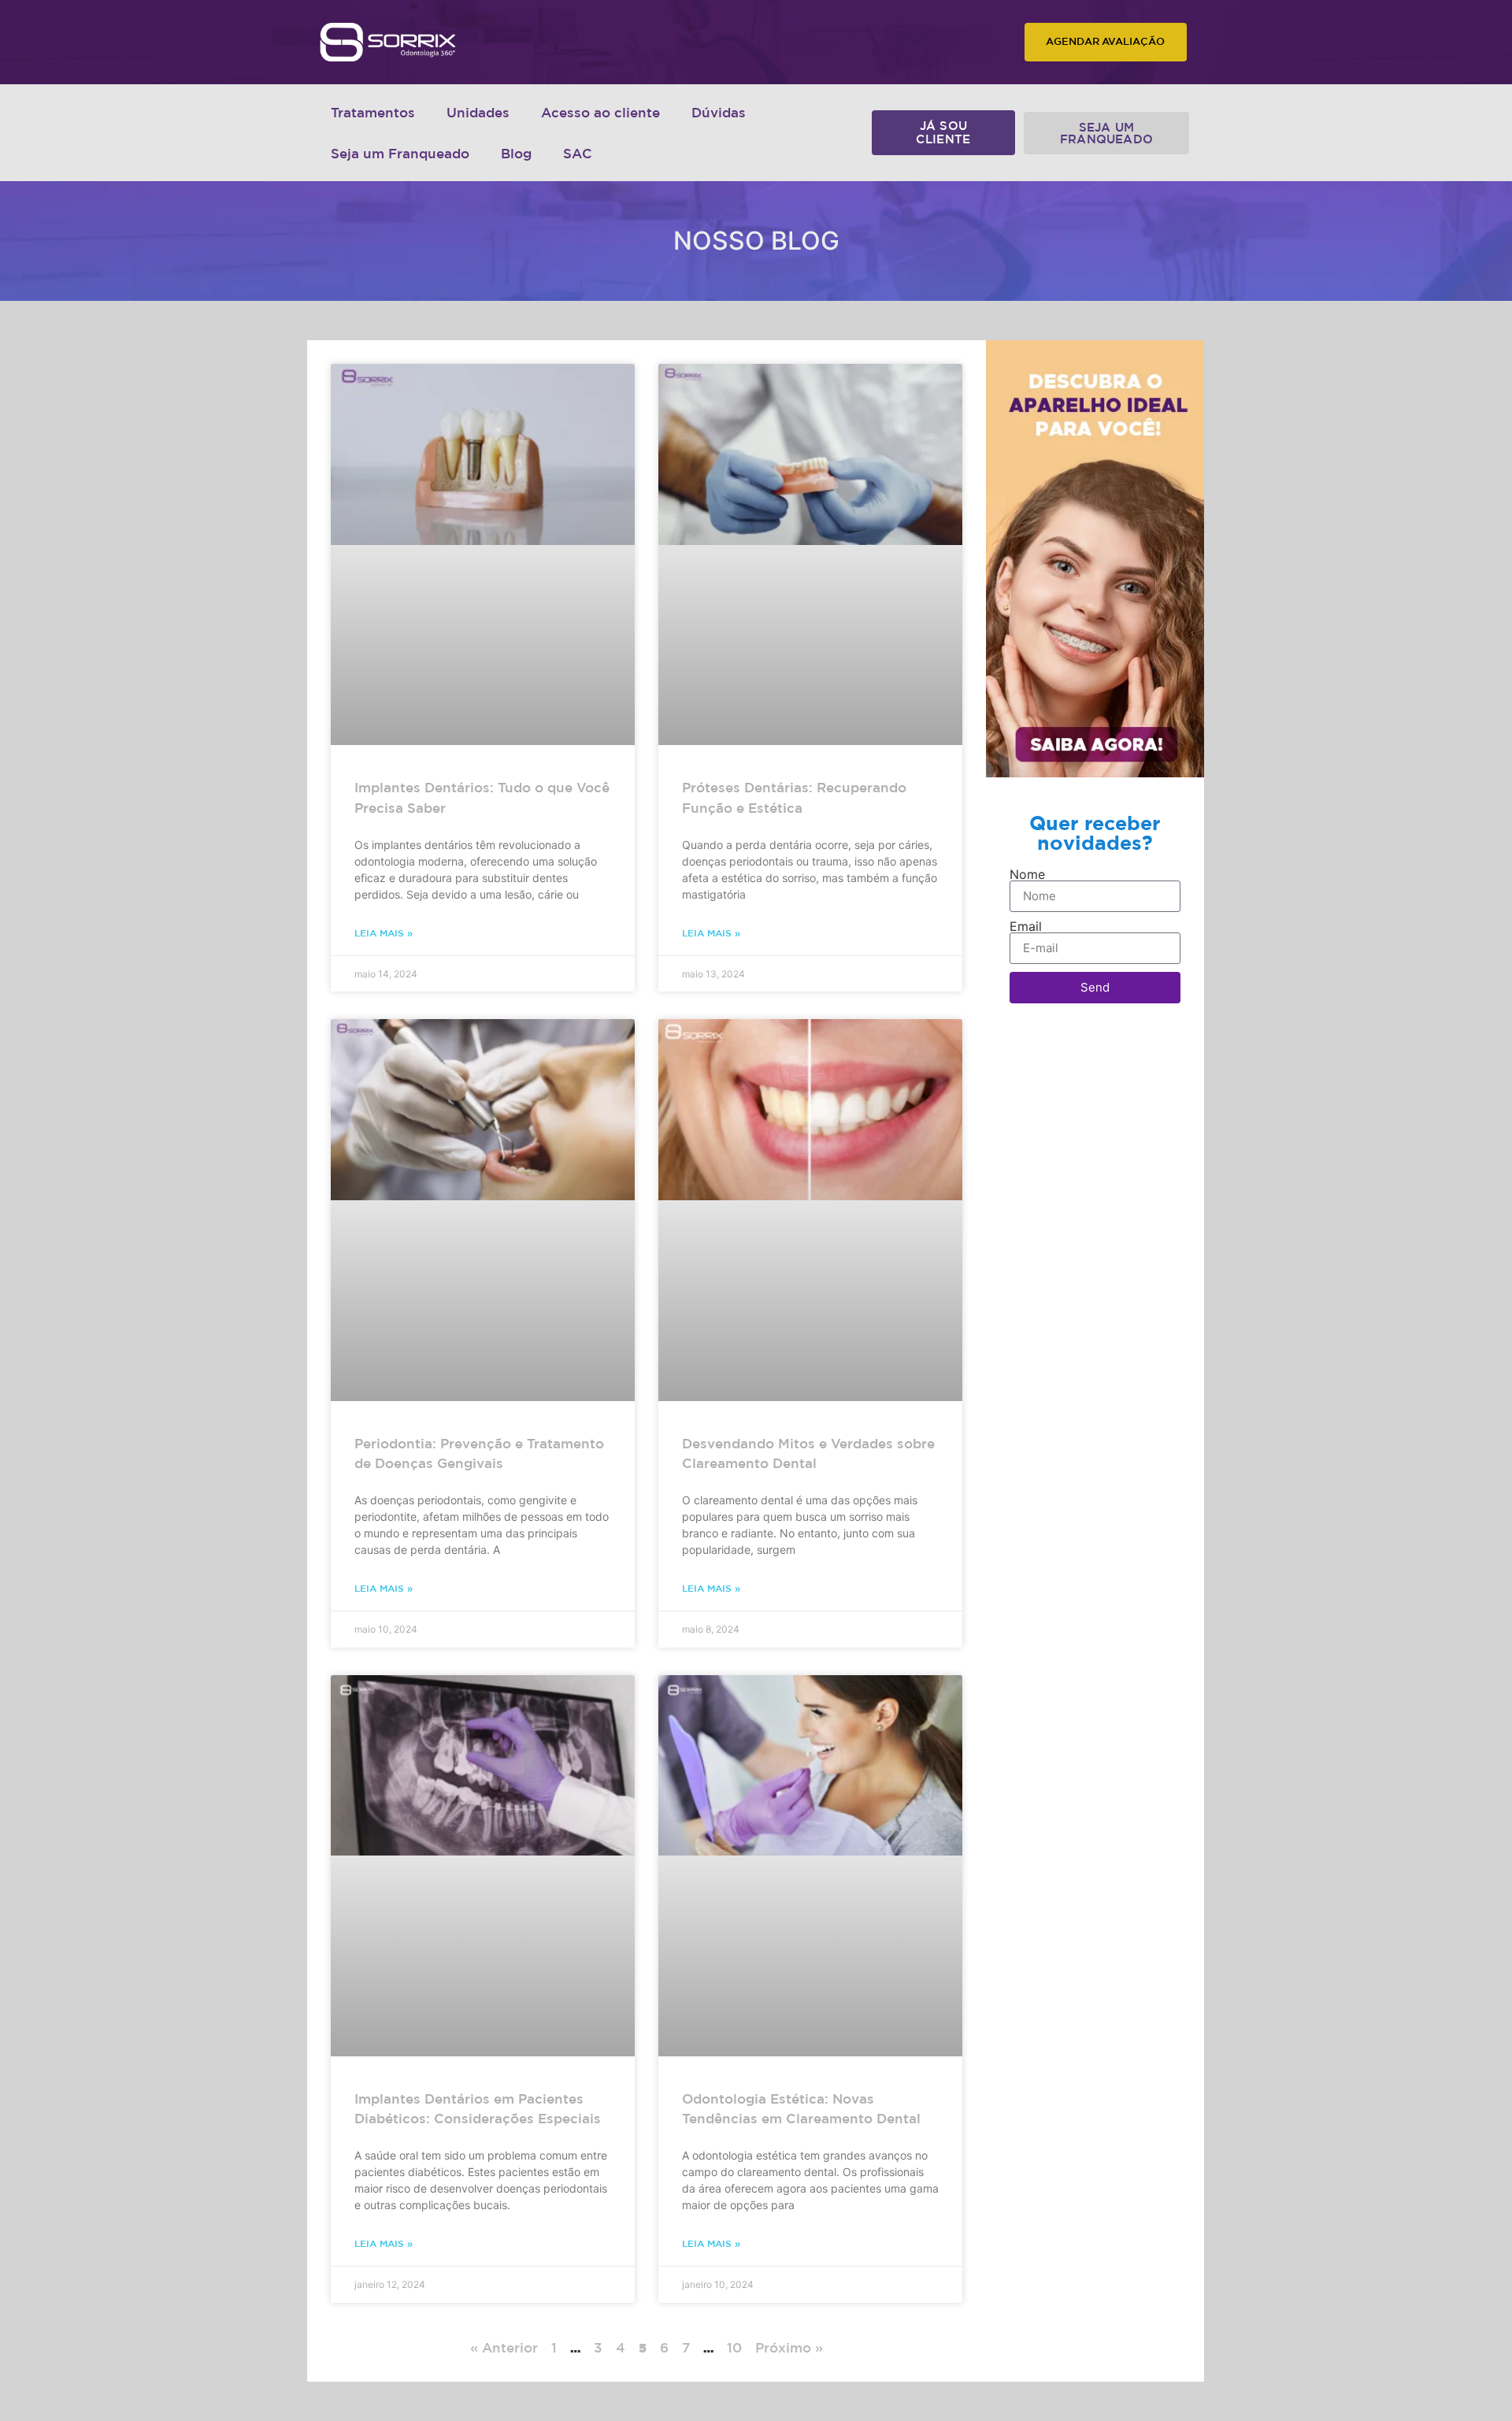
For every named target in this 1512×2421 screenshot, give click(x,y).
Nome (1027, 874)
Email (1026, 926)
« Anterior (504, 2347)
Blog (516, 153)
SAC (578, 153)
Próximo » (789, 2347)
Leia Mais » (384, 932)
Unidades (478, 112)
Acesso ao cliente (600, 112)
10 (734, 2347)
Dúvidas (719, 112)
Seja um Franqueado (400, 153)
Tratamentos (373, 112)
